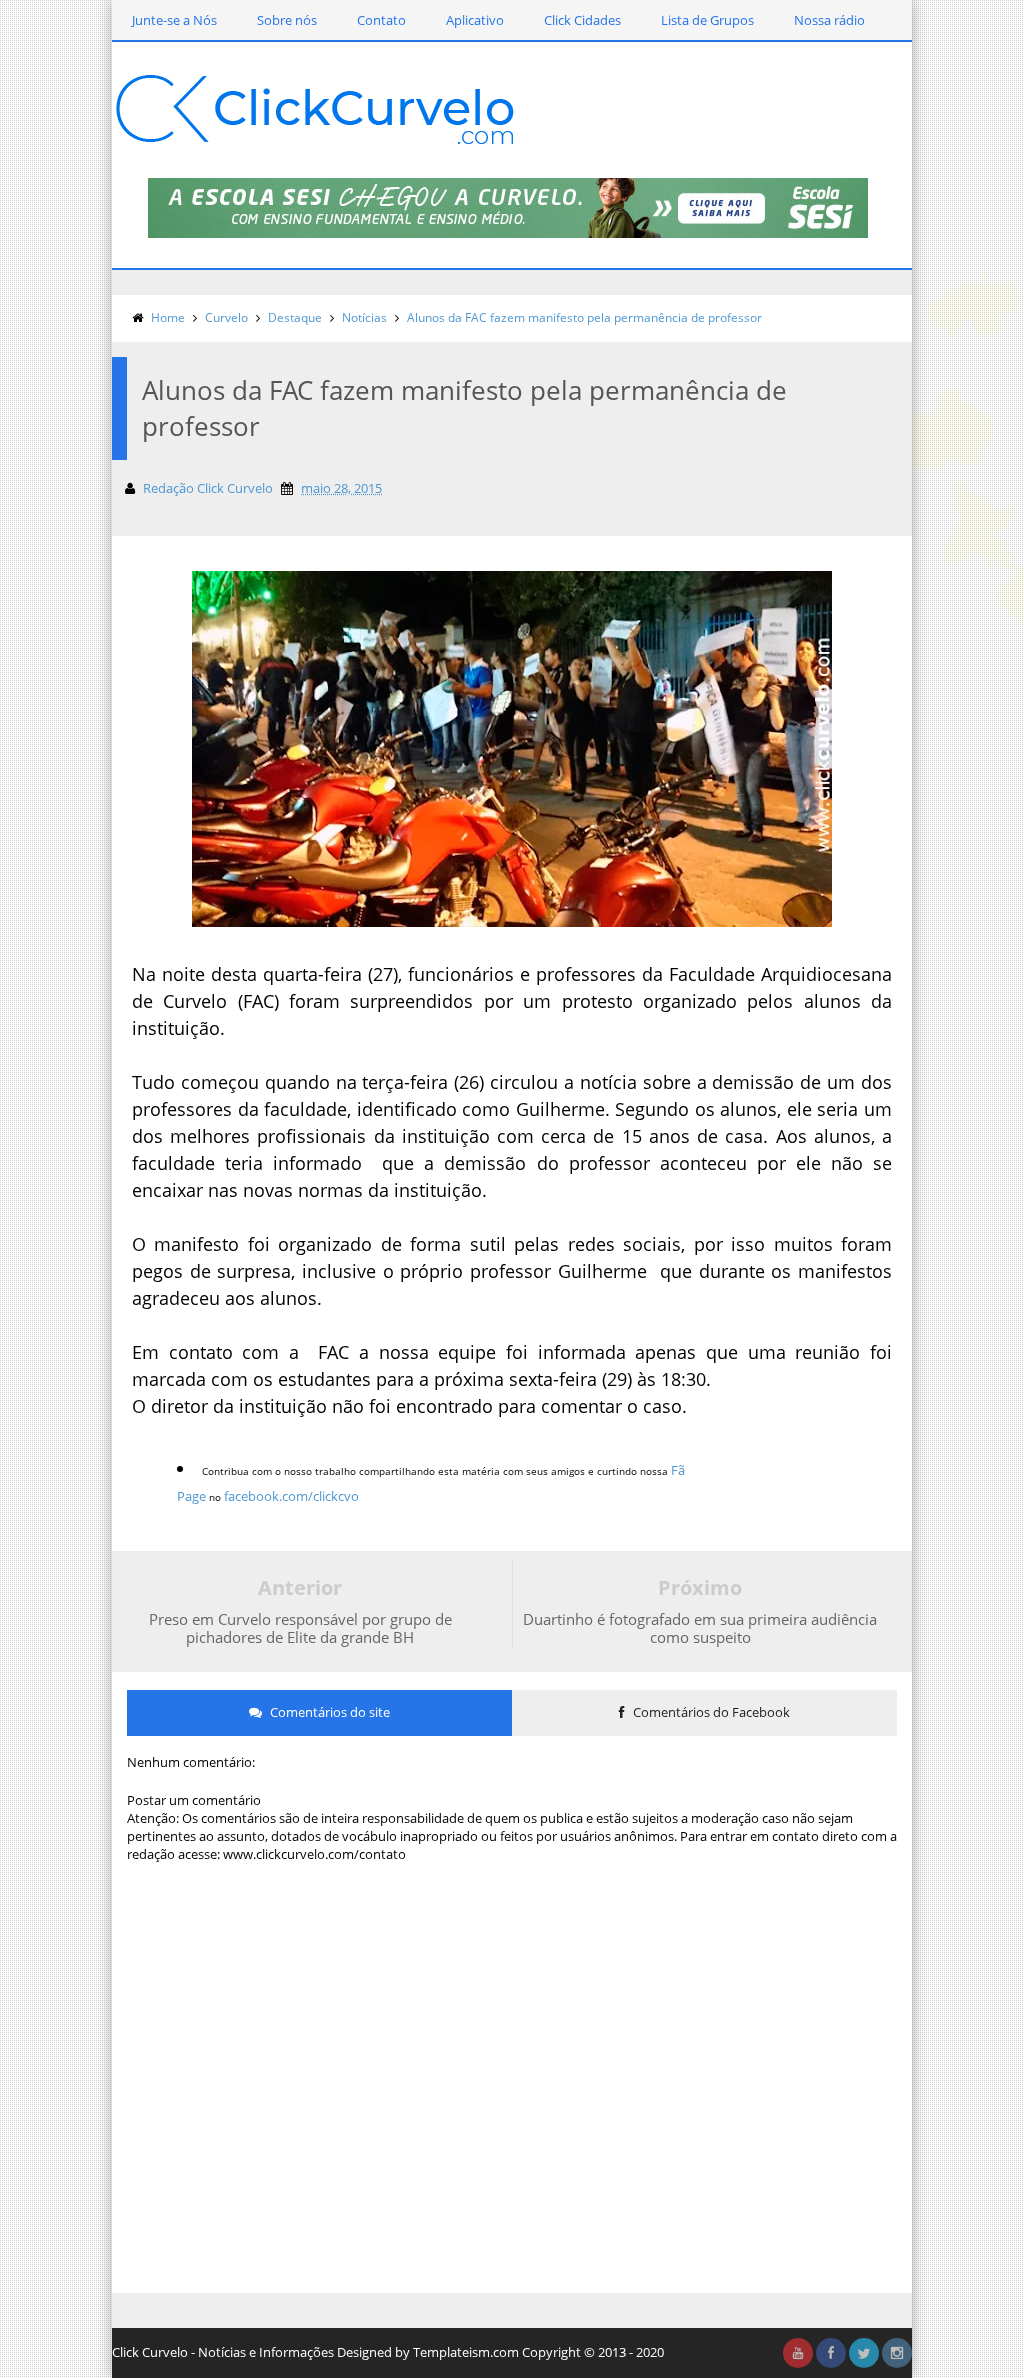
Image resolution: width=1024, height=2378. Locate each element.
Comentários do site (328, 1712)
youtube (798, 2353)
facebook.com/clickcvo (291, 1496)
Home (168, 317)
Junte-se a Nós (174, 20)
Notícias (364, 317)
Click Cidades (582, 20)
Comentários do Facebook (710, 1712)
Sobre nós (287, 20)
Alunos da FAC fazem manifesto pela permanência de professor (584, 317)
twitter (864, 2353)
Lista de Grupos (707, 20)
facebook (831, 2353)
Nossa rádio (829, 20)
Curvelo (226, 317)
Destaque (295, 317)
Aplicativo (475, 20)
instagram (897, 2353)
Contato (381, 20)
